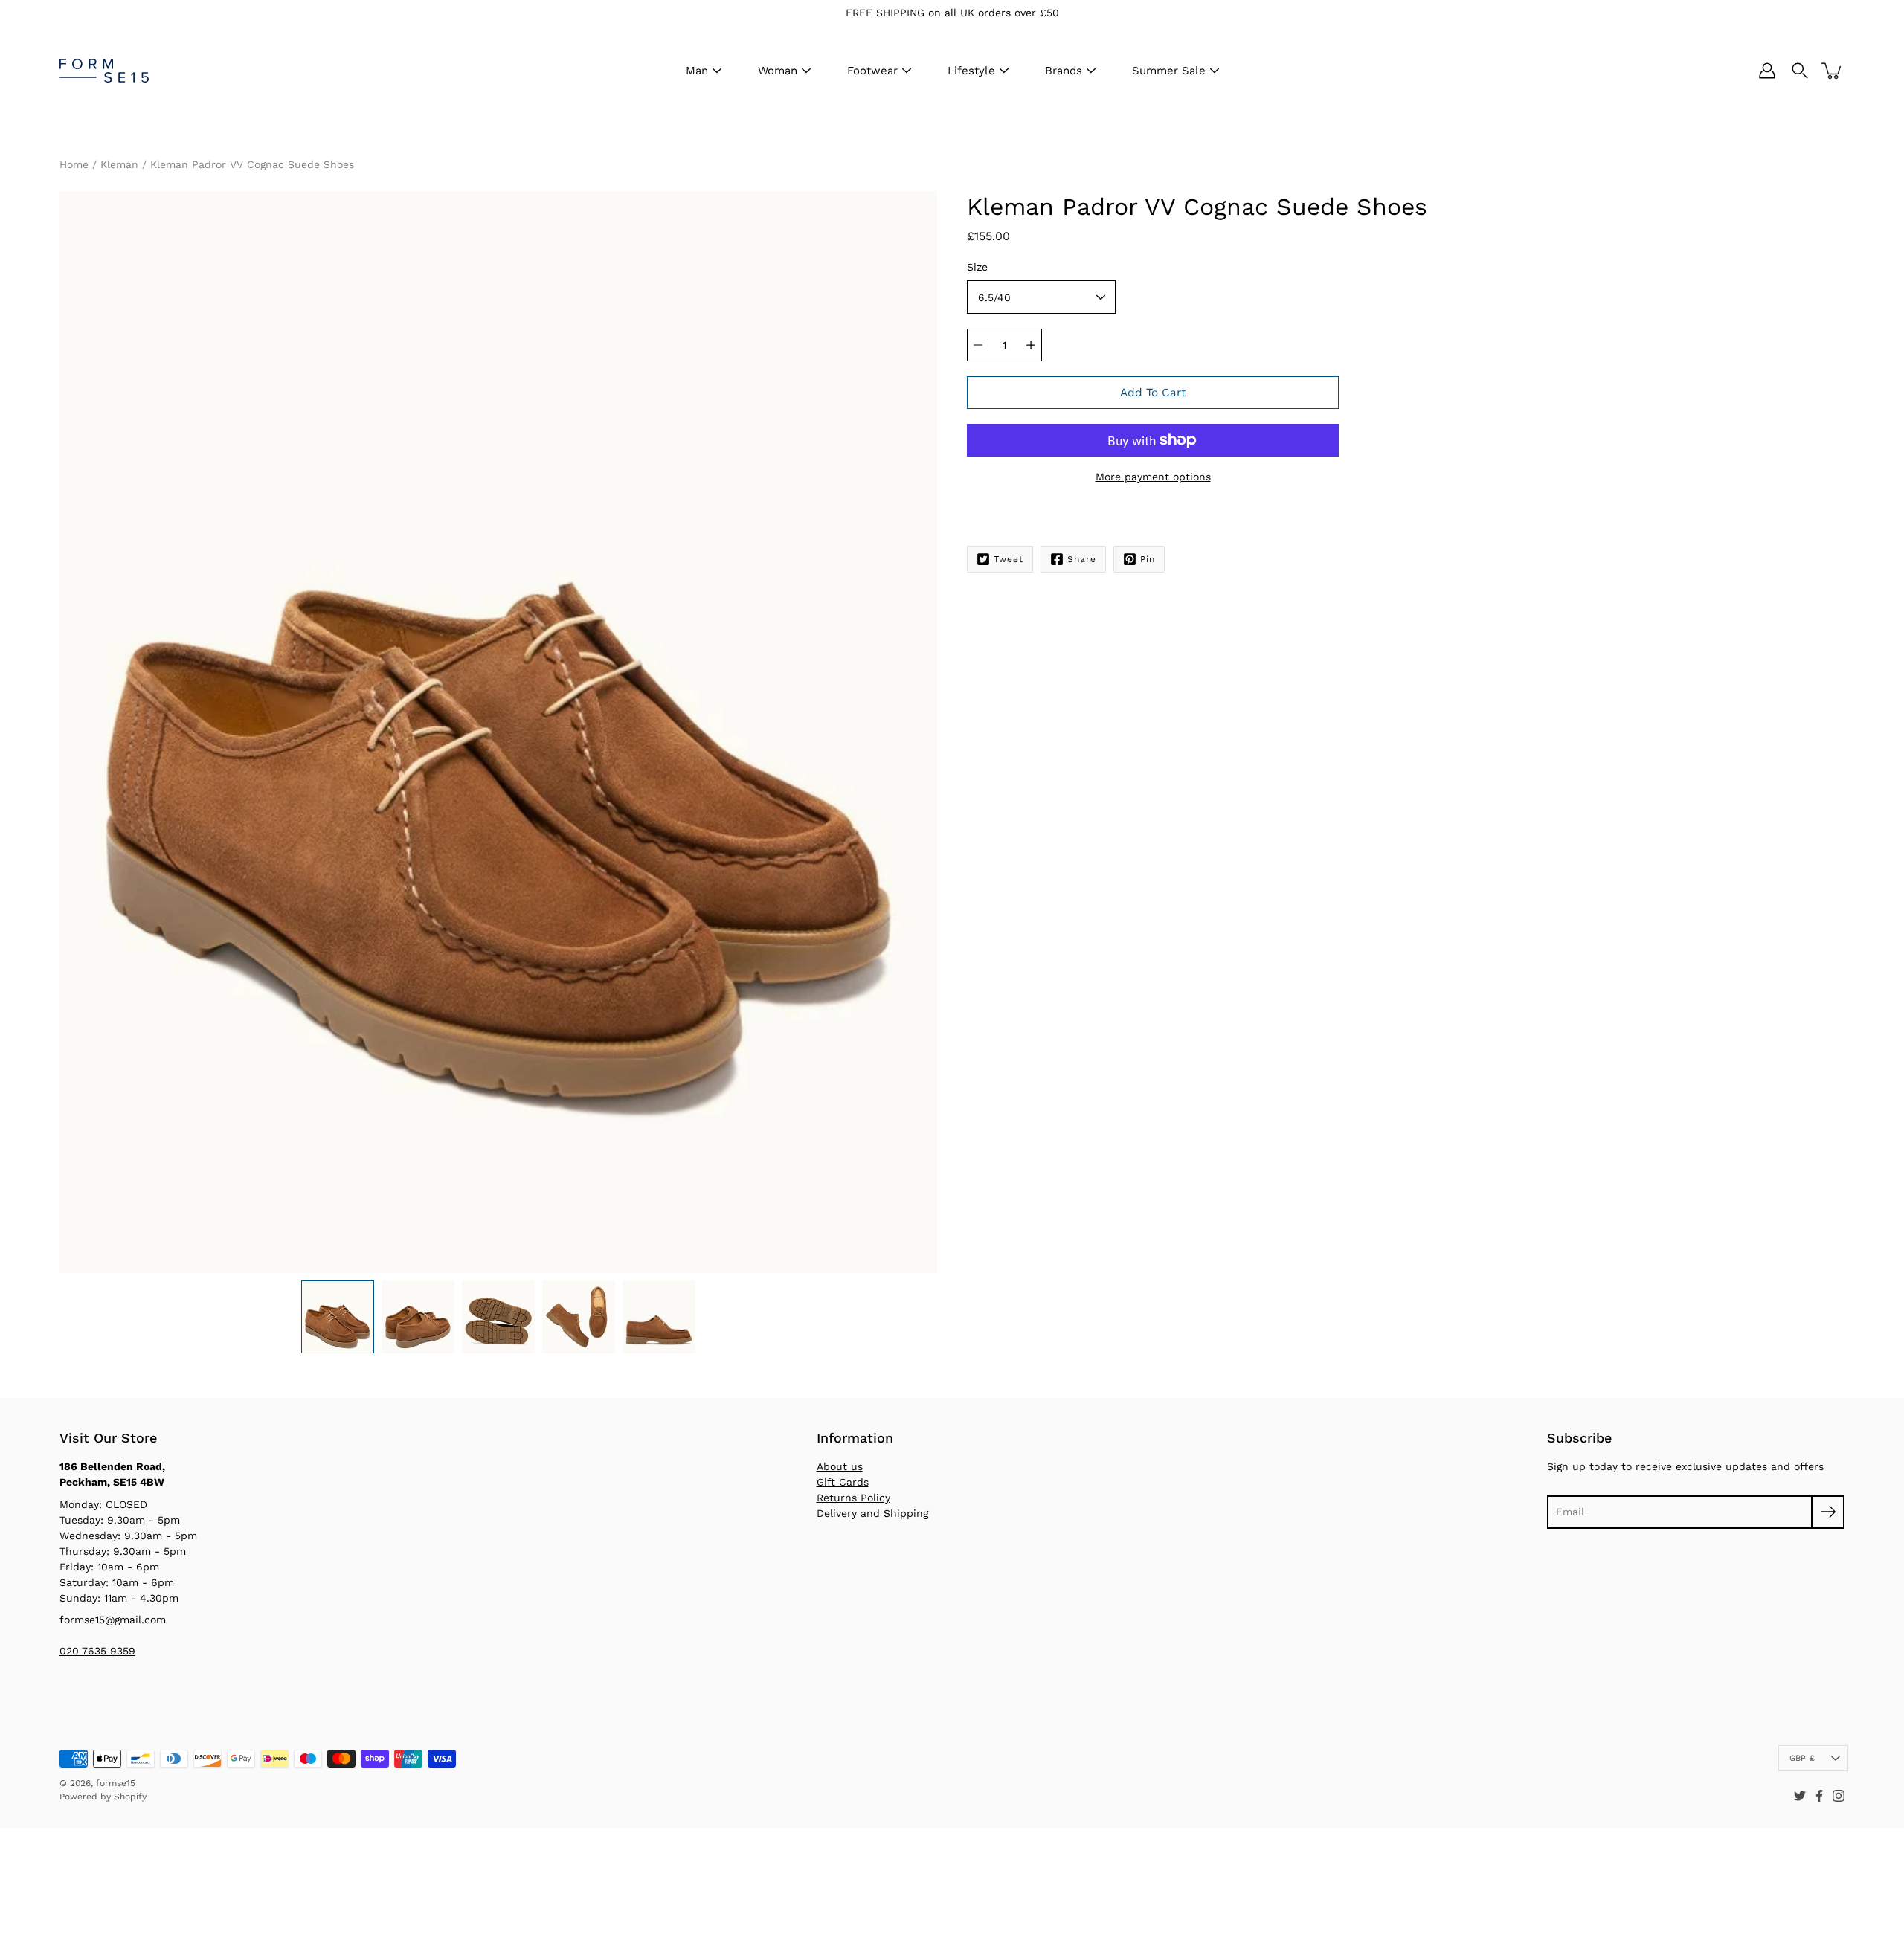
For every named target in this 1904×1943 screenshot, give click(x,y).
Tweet (1009, 559)
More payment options (1153, 477)
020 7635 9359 (97, 1651)
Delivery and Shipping (872, 1513)
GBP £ (1802, 1758)
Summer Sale (1169, 71)
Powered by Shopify (103, 1797)
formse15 (116, 1783)
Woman (778, 71)
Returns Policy (853, 1498)
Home (74, 164)
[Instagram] (1839, 1796)
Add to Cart (1153, 393)
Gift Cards (843, 1482)
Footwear (872, 71)
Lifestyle (971, 71)
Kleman (119, 164)
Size (977, 267)
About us (840, 1466)
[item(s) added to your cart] (1833, 71)
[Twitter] (1800, 1796)
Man (697, 71)
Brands (1064, 71)
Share (1082, 559)
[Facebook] (1819, 1796)
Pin (1148, 559)
